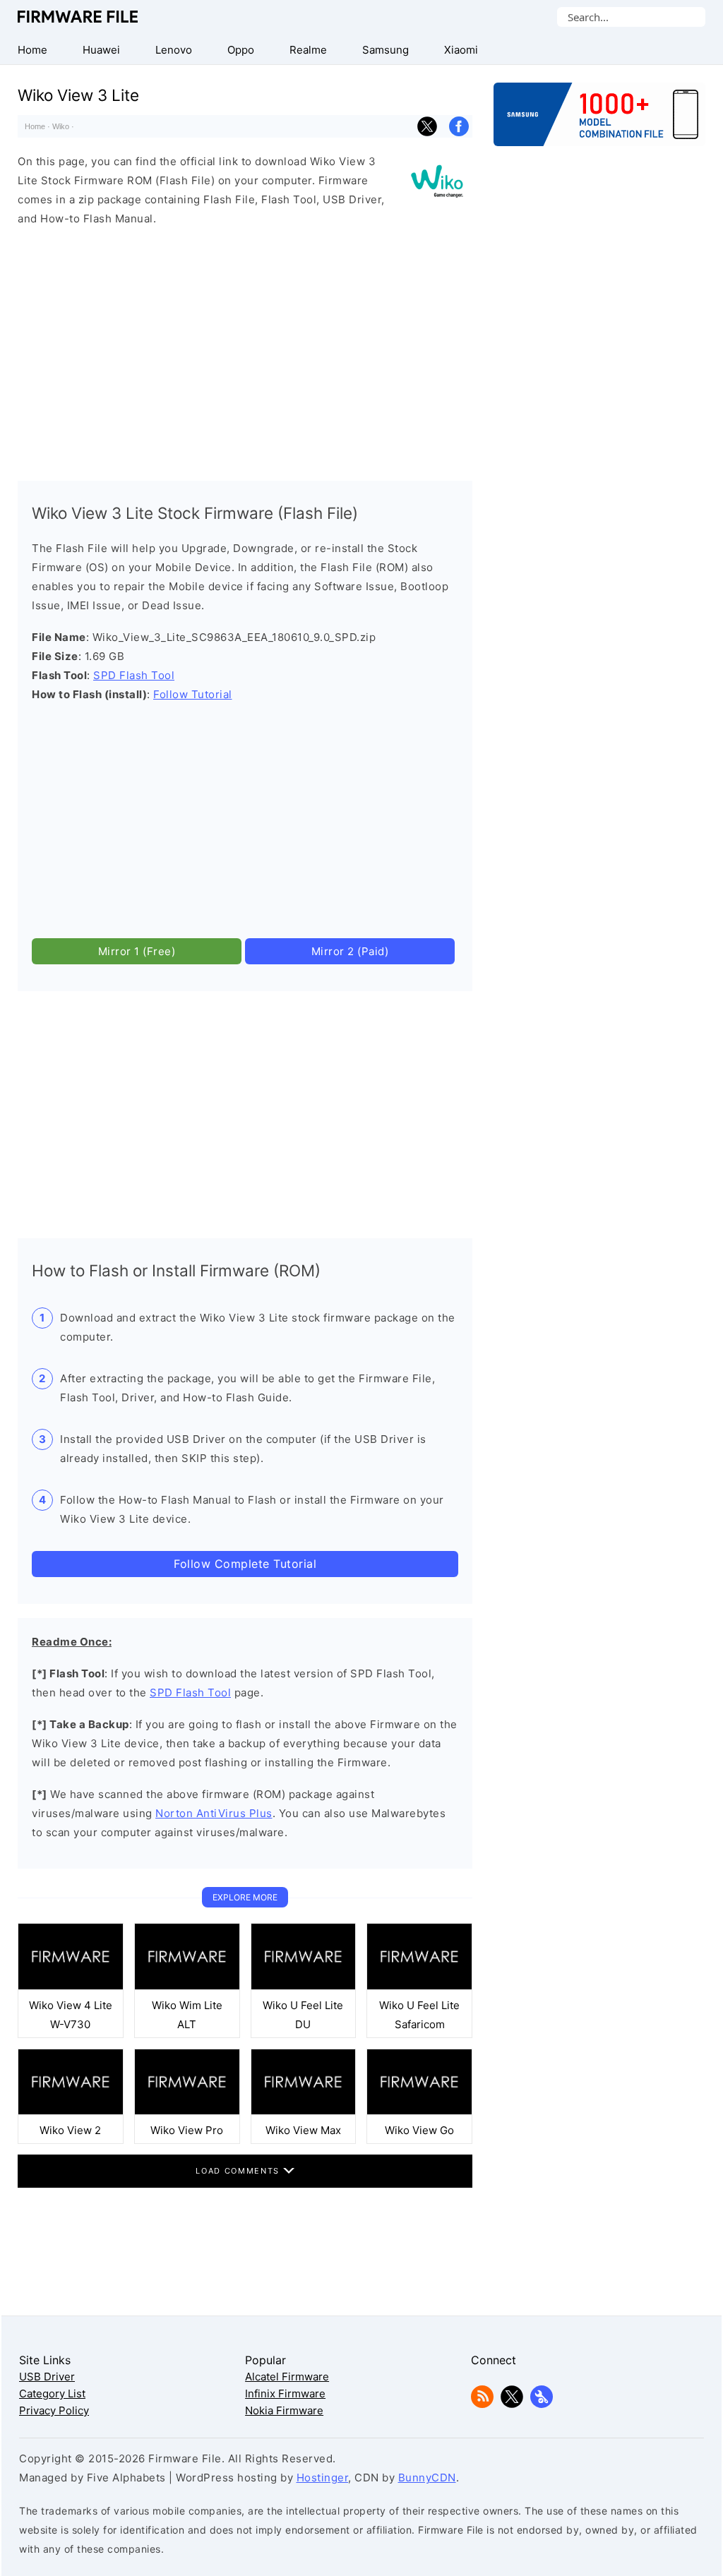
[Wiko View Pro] (187, 2111)
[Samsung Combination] (599, 121)
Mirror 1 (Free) (137, 951)
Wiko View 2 (70, 2130)
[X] (512, 2404)
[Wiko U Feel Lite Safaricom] (419, 1986)
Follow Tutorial (193, 694)
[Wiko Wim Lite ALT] (187, 1986)
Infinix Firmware (285, 2394)
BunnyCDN (427, 2478)
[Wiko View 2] (71, 2111)
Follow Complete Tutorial (245, 1564)
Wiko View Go (419, 2130)
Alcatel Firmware (287, 2377)
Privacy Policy (54, 2410)
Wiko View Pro (187, 2130)
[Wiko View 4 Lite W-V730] (71, 1986)
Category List (52, 2394)
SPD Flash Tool (134, 675)
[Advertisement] (245, 350)
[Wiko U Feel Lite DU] (304, 1986)
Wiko (61, 126)
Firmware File (79, 17)
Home (35, 126)
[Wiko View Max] (304, 2111)
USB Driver (47, 2377)
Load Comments (239, 2171)
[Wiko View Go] (419, 2111)
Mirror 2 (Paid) (350, 951)
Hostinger (323, 2478)
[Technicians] (542, 2404)
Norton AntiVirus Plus (214, 1813)
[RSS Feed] (482, 2404)
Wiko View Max (303, 2130)
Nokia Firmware (284, 2410)
